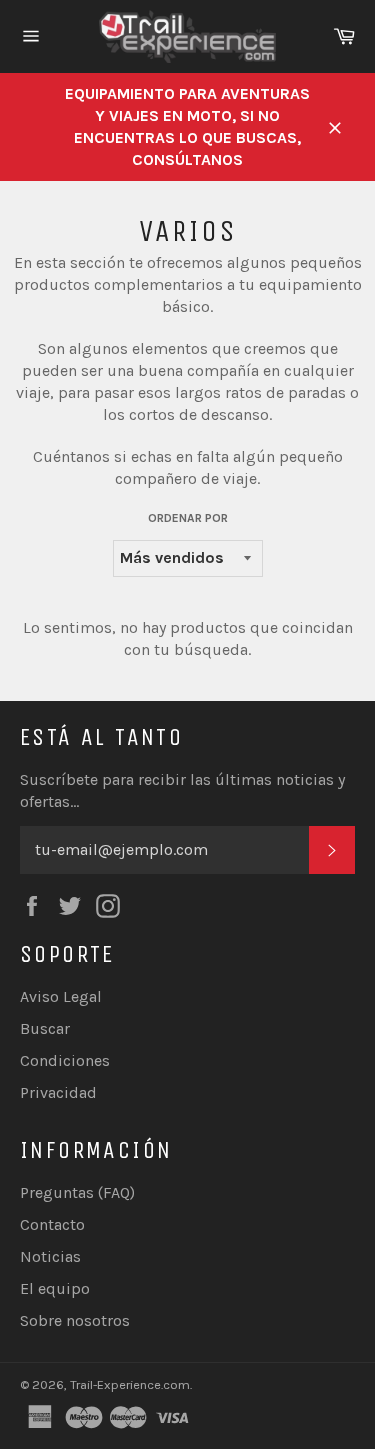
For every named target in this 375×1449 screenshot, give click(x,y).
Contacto (52, 1224)
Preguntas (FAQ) (77, 1192)
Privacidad (58, 1092)
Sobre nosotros (75, 1320)
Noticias (50, 1256)
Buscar (45, 1028)
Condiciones (65, 1060)
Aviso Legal (61, 996)
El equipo (55, 1288)
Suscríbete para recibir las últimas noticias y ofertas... (182, 790)
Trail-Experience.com (130, 1384)
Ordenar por (188, 518)
